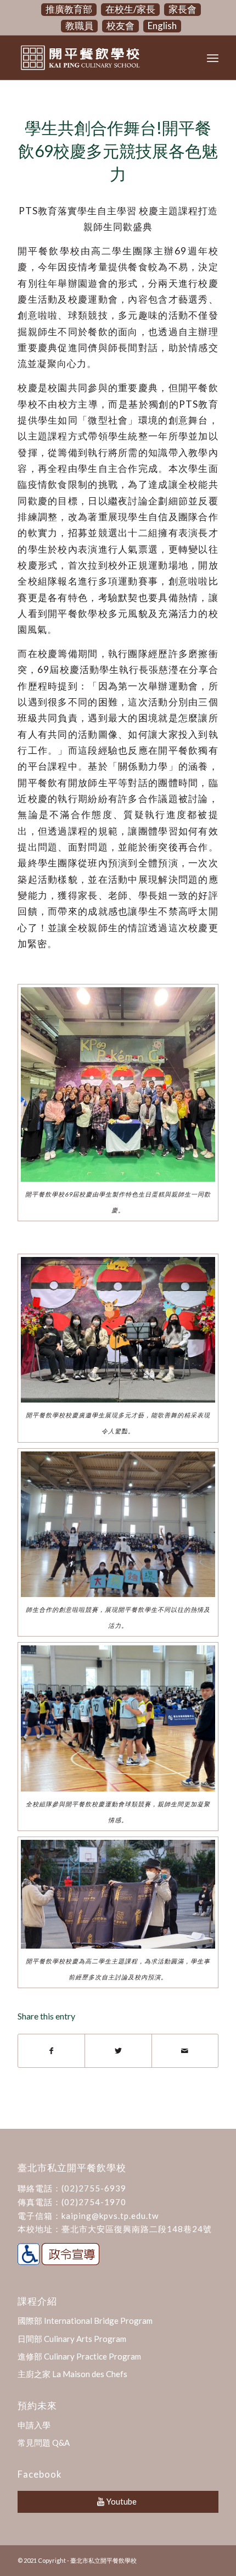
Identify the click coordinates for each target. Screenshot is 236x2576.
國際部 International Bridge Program (85, 2321)
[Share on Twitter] (118, 2051)
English (162, 26)
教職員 (79, 26)
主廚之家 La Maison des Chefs (72, 2374)
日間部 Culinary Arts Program (72, 2339)
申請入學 (34, 2425)
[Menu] (213, 58)
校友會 (120, 26)
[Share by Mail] (185, 2051)
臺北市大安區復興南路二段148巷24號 (137, 2229)
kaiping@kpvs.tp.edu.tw (110, 2216)
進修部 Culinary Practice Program (79, 2356)
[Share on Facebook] (51, 2051)
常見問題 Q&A (44, 2443)
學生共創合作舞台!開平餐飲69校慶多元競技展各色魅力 (118, 151)
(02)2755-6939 (94, 2188)
